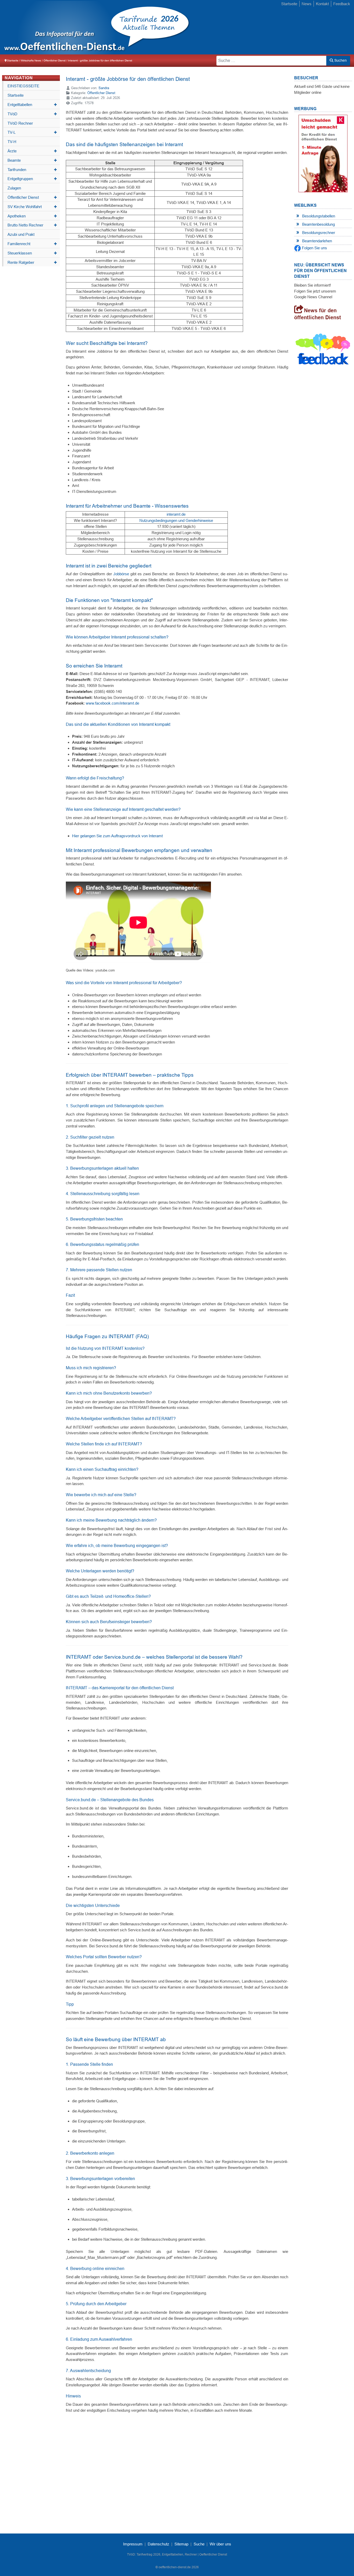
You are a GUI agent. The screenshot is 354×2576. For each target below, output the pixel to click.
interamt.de (176, 514)
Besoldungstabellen (319, 216)
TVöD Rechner (20, 123)
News (307, 4)
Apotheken (32, 216)
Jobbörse (121, 574)
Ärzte (32, 151)
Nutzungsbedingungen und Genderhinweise (176, 520)
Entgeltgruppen (32, 179)
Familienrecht (32, 244)
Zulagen (14, 188)
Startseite (289, 4)
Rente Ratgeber (32, 262)
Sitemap (181, 2544)
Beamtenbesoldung (318, 224)
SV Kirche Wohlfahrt (32, 207)
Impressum (133, 2544)
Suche (199, 2544)
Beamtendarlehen (317, 241)
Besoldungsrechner (319, 233)
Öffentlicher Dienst (32, 197)
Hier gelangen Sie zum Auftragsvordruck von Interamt (118, 836)
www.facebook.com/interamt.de (112, 703)
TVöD (32, 114)
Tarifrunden (32, 170)
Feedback (342, 4)
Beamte (32, 160)
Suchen (340, 60)
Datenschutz (158, 2544)
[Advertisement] (267, 28)
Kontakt (322, 4)
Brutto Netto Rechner (32, 225)
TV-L (32, 132)
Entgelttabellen (32, 105)
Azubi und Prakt (21, 234)
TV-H (12, 142)
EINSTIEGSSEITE (23, 86)
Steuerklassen (32, 253)
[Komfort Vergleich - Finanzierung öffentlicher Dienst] (323, 153)
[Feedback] (323, 350)
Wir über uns (220, 2544)
